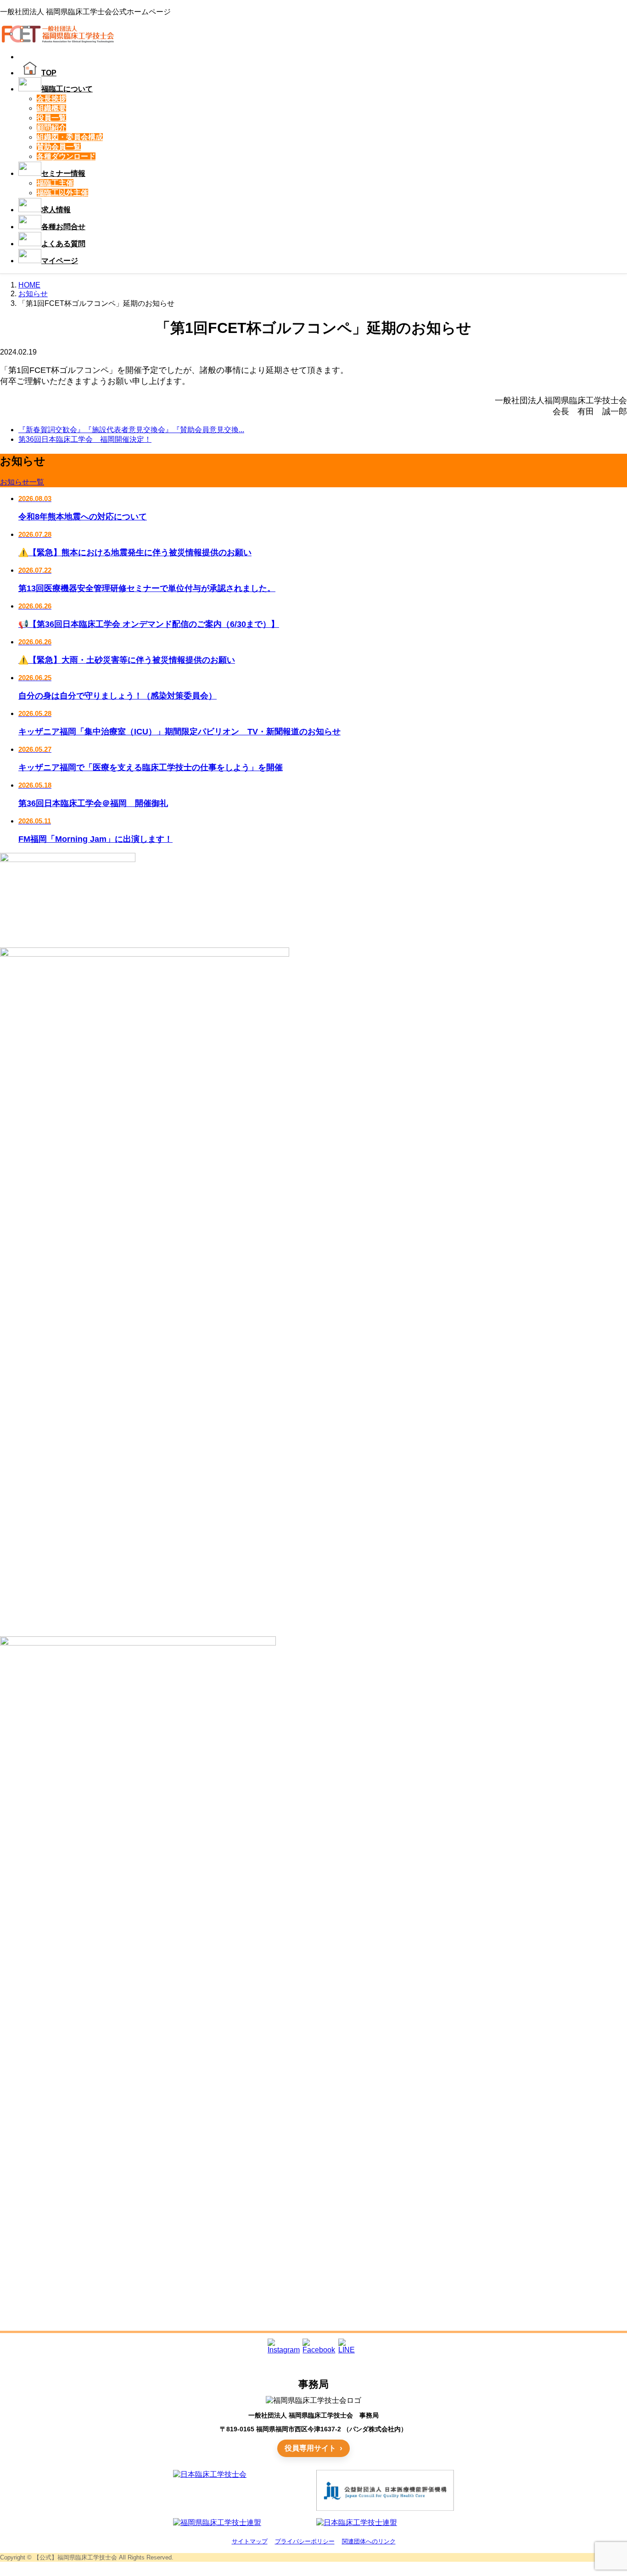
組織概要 (51, 108)
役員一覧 (51, 118)
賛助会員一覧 (59, 147)
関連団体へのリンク (369, 2541)
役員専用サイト (310, 2448)
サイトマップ (250, 2541)
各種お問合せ (63, 227)
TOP (49, 73)
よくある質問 (63, 244)
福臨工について (67, 89)
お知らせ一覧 (22, 482)
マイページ (60, 261)
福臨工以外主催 (62, 193)
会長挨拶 (51, 99)
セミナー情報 (63, 173)
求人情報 (56, 210)
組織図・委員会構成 (70, 137)
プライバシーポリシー (305, 2541)
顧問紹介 (51, 127)
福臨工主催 (55, 183)
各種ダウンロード (66, 156)
